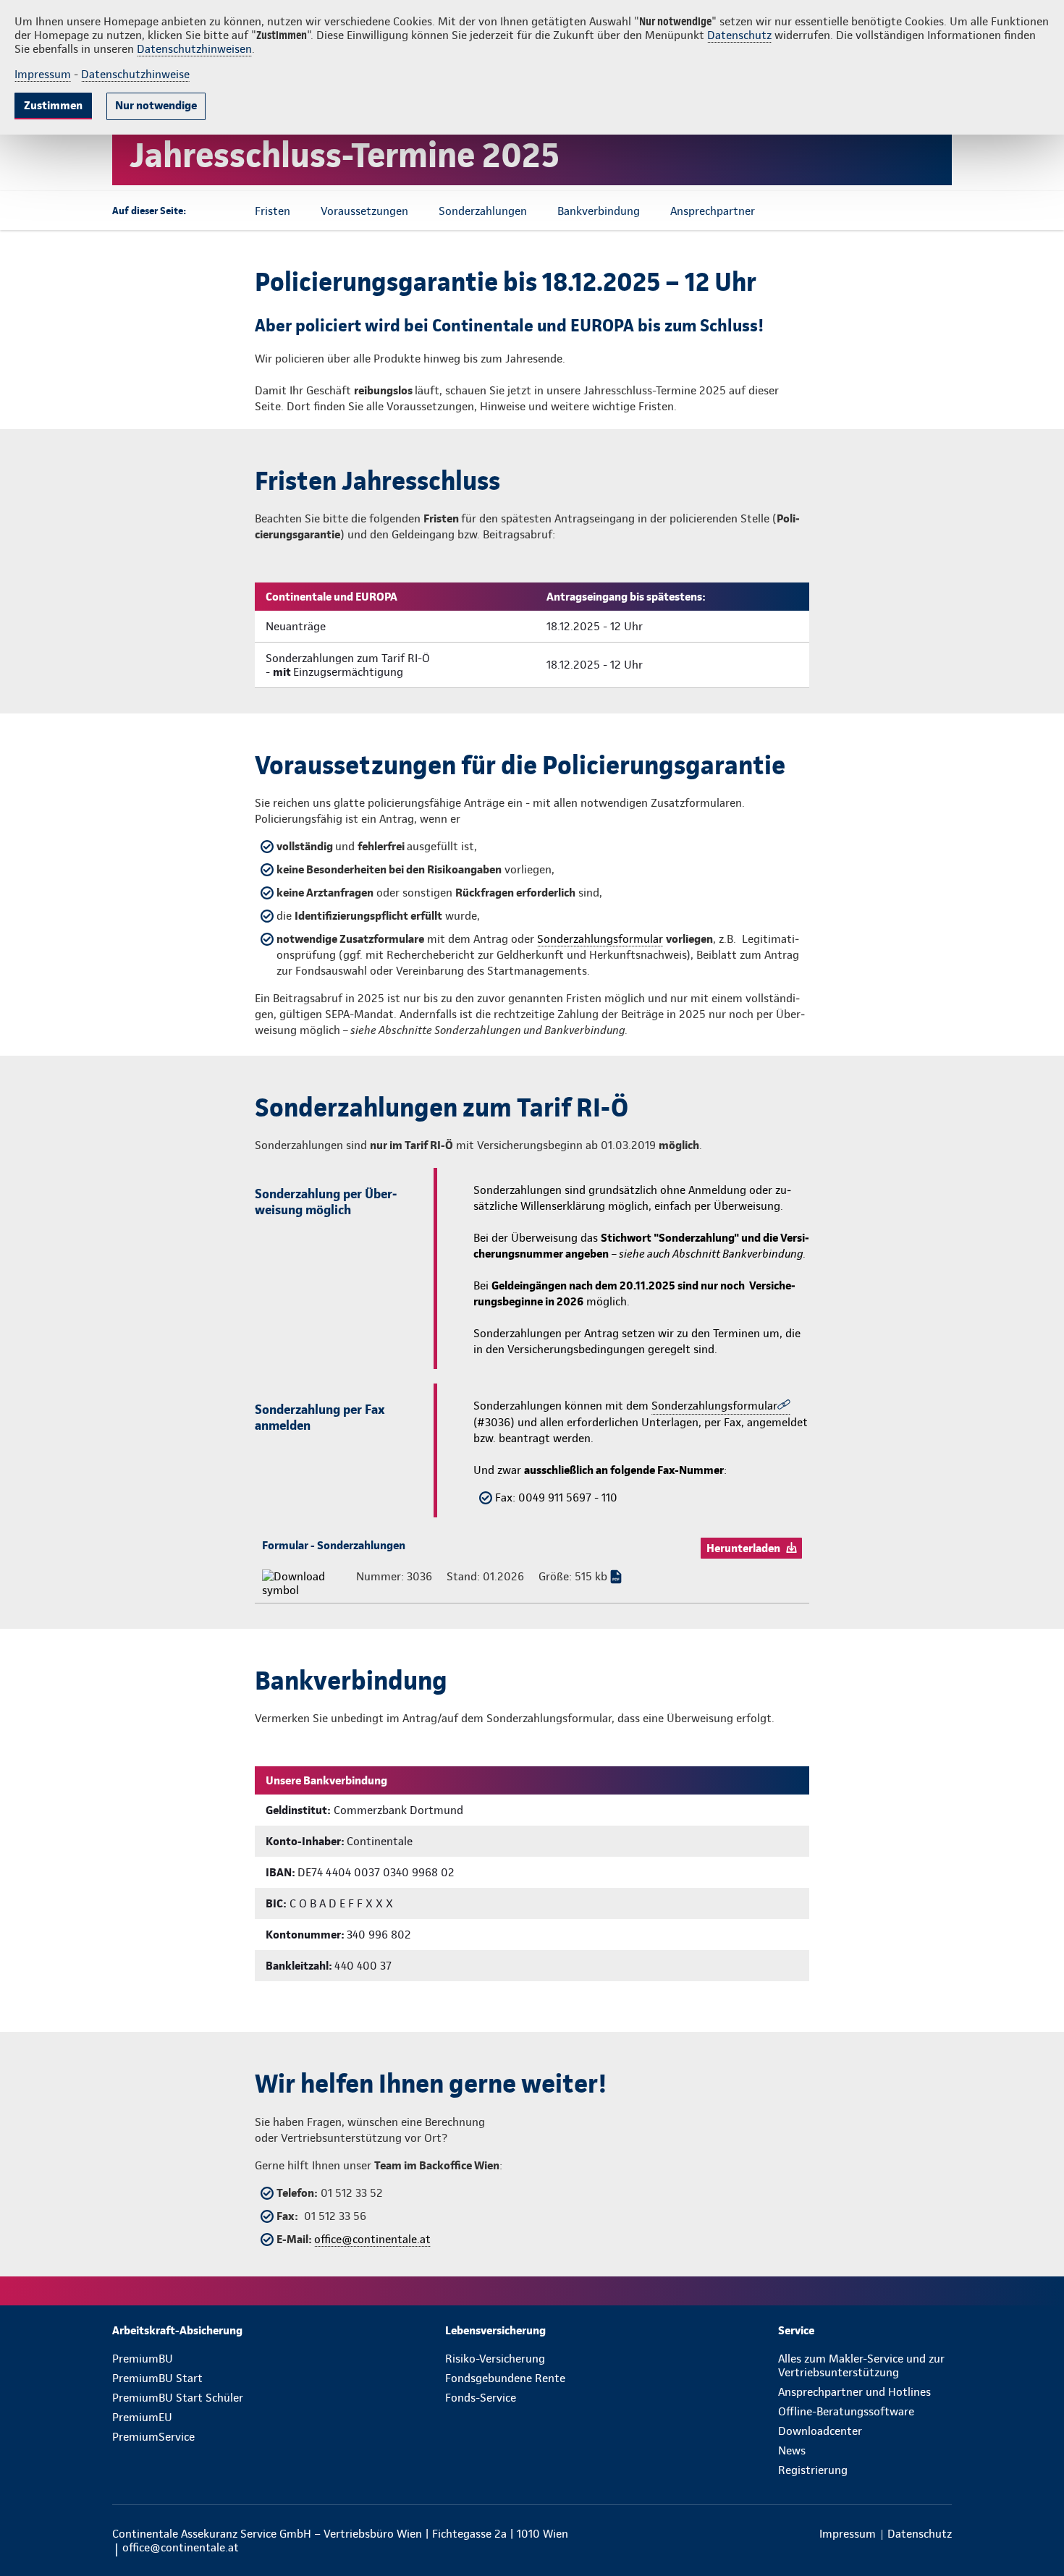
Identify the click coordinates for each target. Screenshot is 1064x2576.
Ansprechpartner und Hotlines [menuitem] (854, 2392)
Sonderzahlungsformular (600, 939)
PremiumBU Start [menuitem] (157, 2378)
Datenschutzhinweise (135, 74)
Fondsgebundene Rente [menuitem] (505, 2378)
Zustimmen (53, 105)
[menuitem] (199, 2330)
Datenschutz (739, 35)
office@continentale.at (372, 2239)
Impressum (43, 74)
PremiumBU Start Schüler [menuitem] (178, 2398)
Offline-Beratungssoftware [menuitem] (846, 2411)
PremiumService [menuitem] (153, 2437)
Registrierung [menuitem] (813, 2470)
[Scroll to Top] (992, 1245)
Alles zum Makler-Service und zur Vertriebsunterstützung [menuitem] (861, 2365)
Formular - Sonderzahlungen (334, 1545)
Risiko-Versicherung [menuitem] (495, 2359)
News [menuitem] (792, 2450)
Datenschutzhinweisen (194, 49)
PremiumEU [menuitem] (142, 2417)
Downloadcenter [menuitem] (820, 2431)
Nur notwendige (156, 105)
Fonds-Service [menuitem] (481, 2398)
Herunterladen (743, 1548)
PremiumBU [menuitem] (143, 2359)
